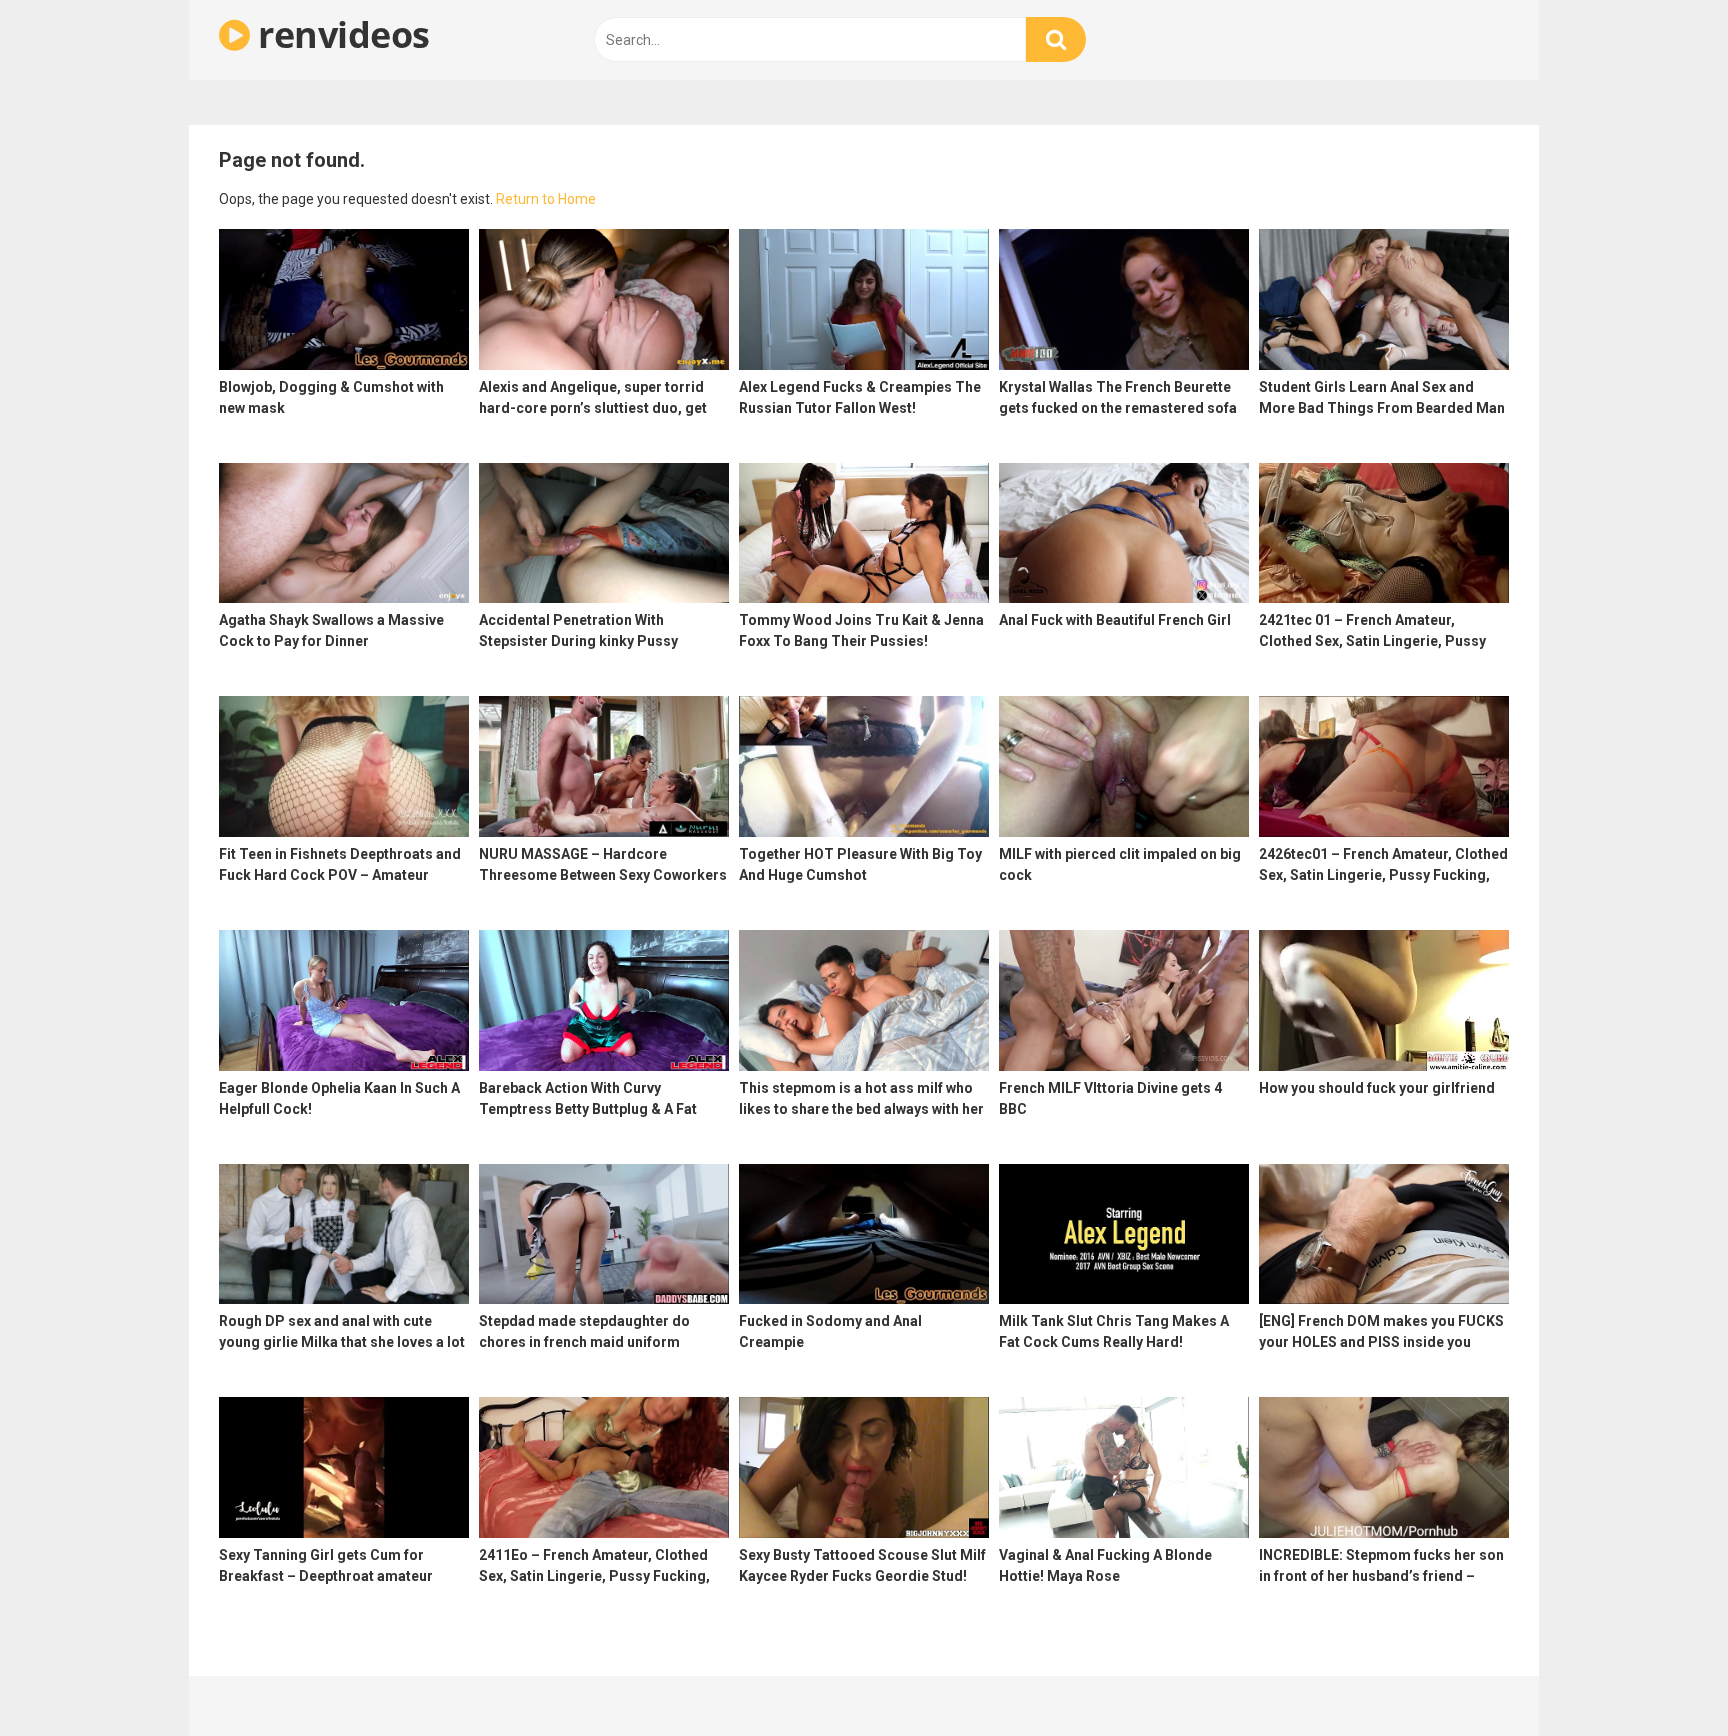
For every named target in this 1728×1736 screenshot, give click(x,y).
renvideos (340, 34)
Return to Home (546, 199)
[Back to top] (1661, 1675)
